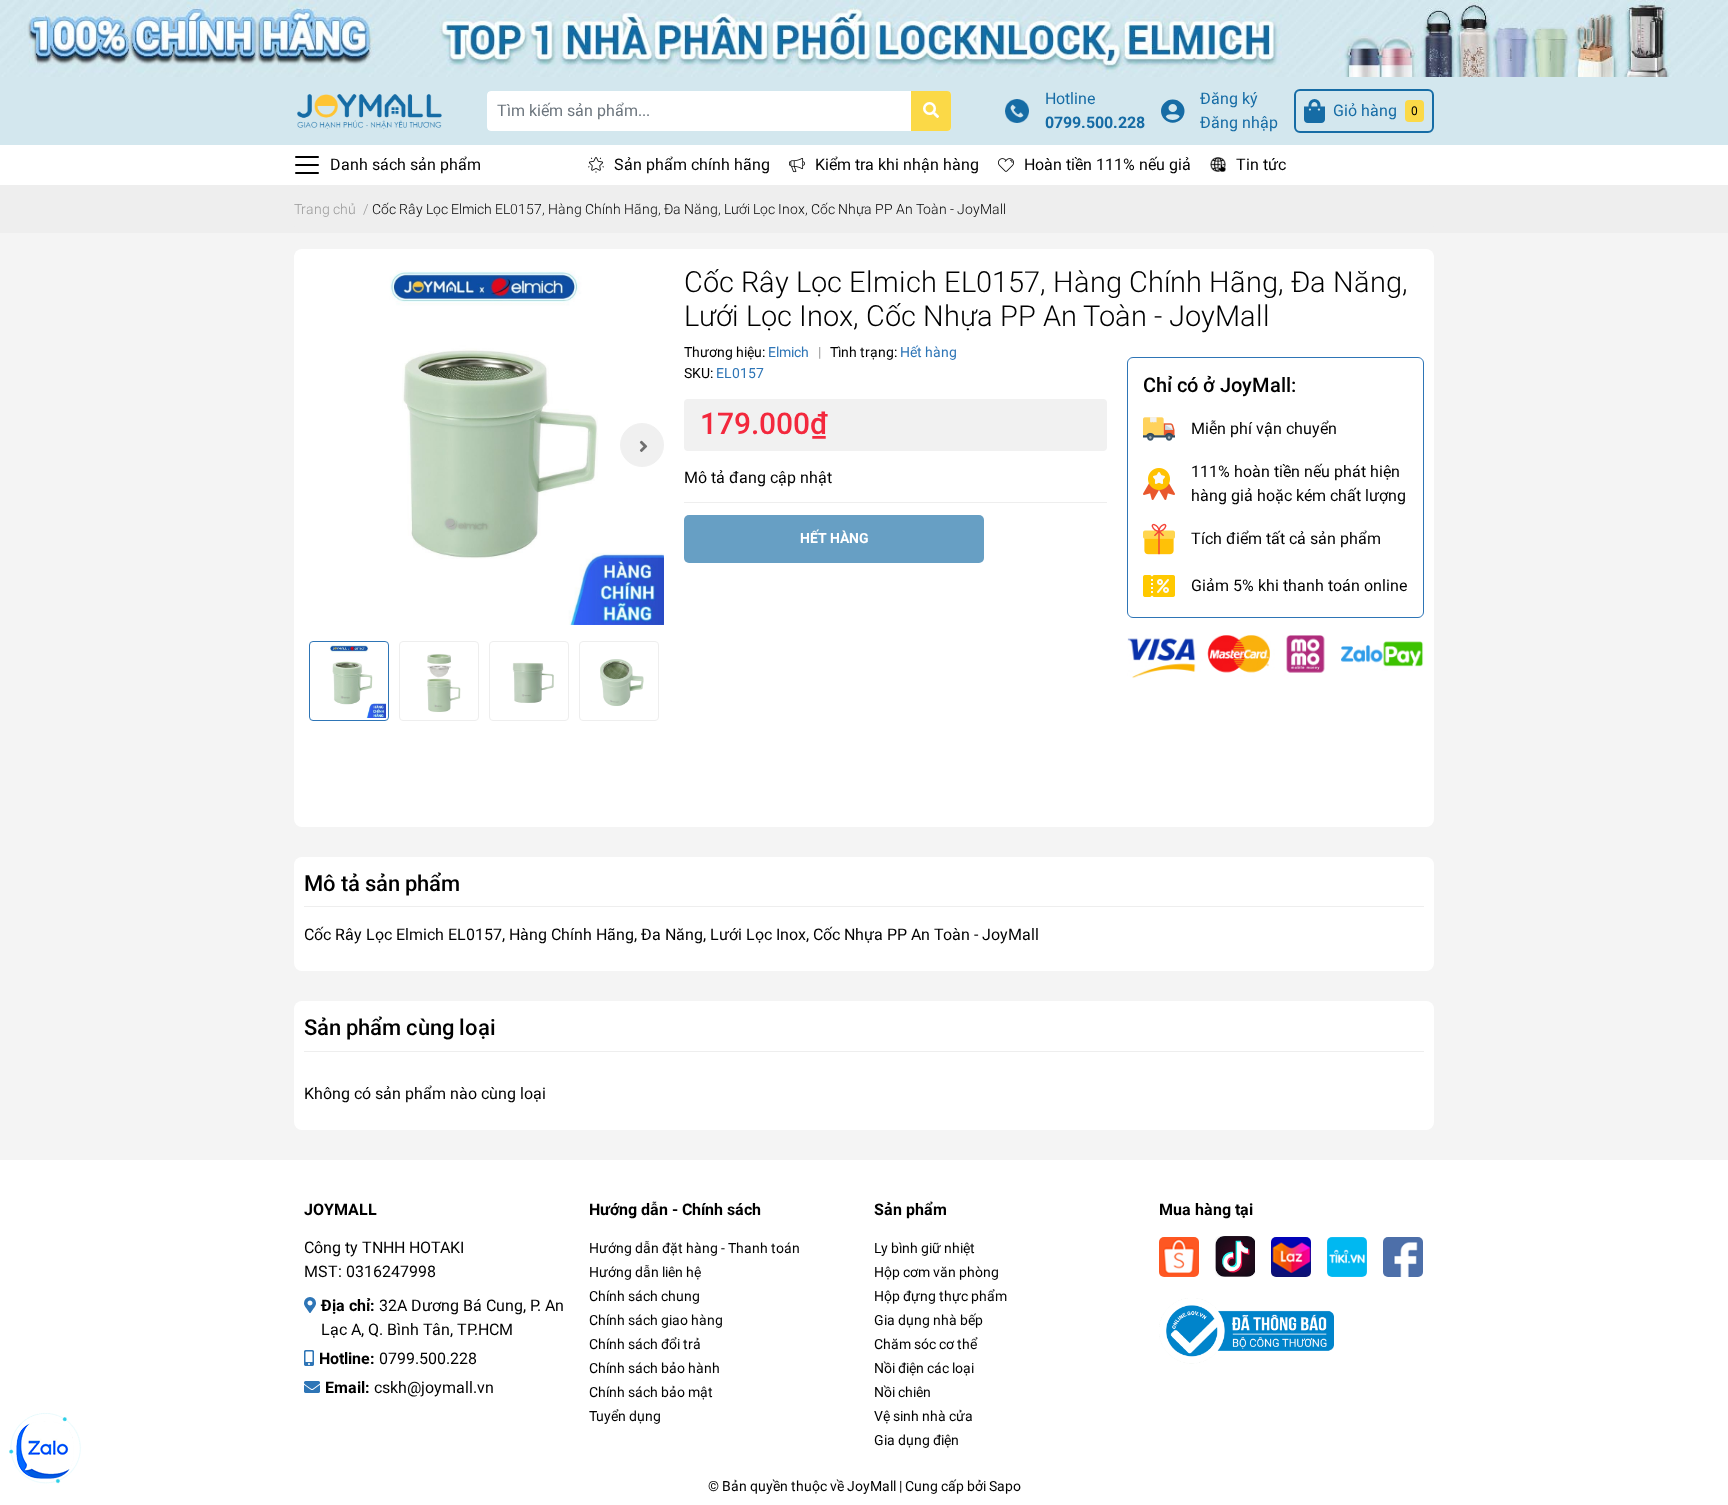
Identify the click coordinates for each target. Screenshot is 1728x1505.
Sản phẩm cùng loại (400, 1027)
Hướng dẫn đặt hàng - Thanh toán (694, 1248)
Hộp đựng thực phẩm (940, 1296)
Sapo (1005, 1486)
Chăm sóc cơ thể (925, 1344)
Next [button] (642, 445)
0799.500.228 (1095, 122)
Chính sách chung (644, 1296)
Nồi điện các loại (924, 1368)
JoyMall (871, 1486)
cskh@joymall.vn (434, 1387)
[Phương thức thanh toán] (1275, 654)
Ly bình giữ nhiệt (924, 1248)
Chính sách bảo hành (654, 1368)
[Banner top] (864, 36)
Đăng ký (1229, 98)
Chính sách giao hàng (656, 1320)
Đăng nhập (1239, 122)
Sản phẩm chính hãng (692, 164)
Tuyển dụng (625, 1416)
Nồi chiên (902, 1392)
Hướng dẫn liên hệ (645, 1272)
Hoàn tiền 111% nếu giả (1107, 164)
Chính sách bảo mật (651, 1392)
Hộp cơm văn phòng (936, 1272)
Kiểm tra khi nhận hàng (897, 164)
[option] (484, 445)
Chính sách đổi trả (645, 1344)
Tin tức (1261, 164)
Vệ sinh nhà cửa (923, 1416)
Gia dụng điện (916, 1440)
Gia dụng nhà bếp (928, 1320)
